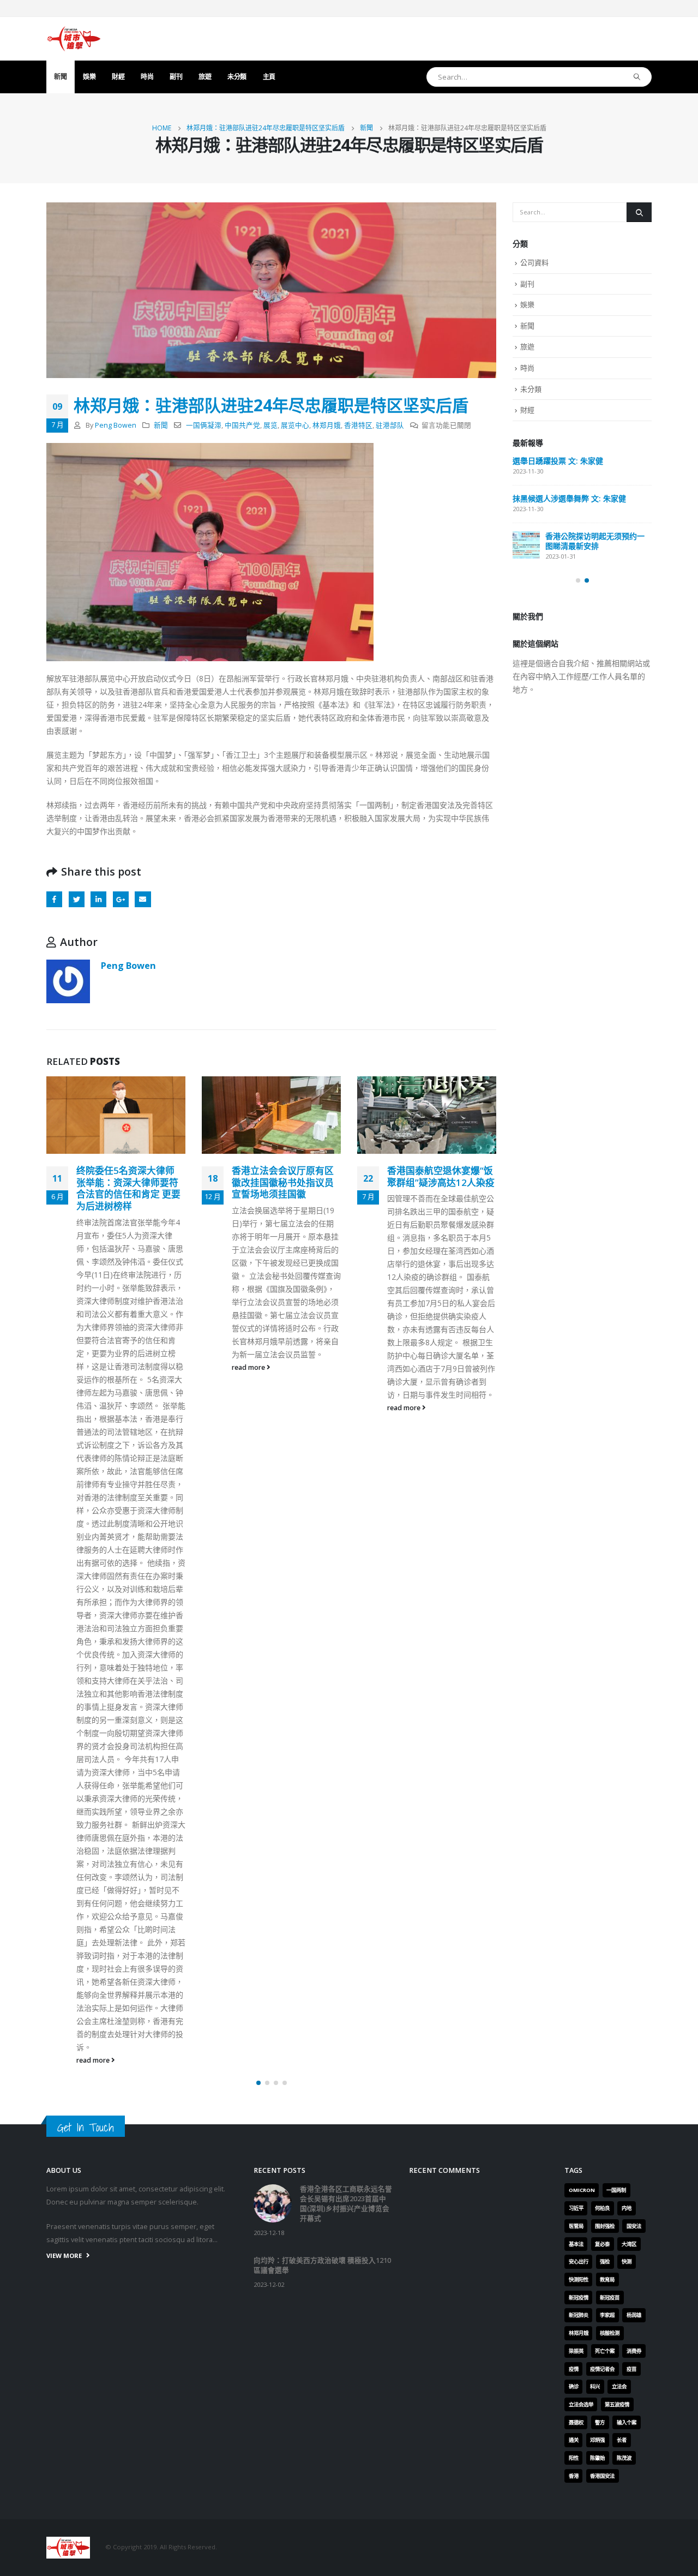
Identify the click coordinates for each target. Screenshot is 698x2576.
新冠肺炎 (579, 2315)
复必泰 (602, 2244)
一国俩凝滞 (204, 425)
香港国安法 (602, 2476)
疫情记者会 (602, 2369)
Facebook (54, 899)
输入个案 (627, 2422)
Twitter (77, 899)
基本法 (576, 2244)
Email (143, 899)
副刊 (176, 77)
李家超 (607, 2315)
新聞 (60, 77)
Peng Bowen (116, 425)
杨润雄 (634, 2315)
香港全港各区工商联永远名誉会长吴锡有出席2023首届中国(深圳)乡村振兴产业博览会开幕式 (346, 2204)
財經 (118, 77)
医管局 (576, 2226)
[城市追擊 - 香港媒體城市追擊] (74, 39)
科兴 (595, 2386)
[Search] (637, 77)
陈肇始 (597, 2458)
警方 (600, 2422)
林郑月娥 (327, 425)
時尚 (147, 77)
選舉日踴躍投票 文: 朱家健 (558, 461)
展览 (270, 425)
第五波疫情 (617, 2404)
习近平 (576, 2208)
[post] (526, 545)
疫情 (574, 2369)
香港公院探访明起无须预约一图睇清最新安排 (595, 541)
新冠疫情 (579, 2298)
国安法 (634, 2226)
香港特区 (358, 425)
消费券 (634, 2351)
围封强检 (605, 2226)
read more (94, 2060)
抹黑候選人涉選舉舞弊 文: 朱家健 (569, 498)
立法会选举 (581, 2404)
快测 (627, 2262)
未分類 (237, 77)
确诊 (574, 2386)
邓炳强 (597, 2440)
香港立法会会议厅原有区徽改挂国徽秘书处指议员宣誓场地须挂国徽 (283, 1182)
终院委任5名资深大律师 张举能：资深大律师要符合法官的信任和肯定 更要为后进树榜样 (128, 1188)
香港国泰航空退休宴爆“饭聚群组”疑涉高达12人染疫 (441, 1176)
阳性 (574, 2458)
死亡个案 (605, 2351)
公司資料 (534, 262)
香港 (574, 2476)
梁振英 (576, 2351)
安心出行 (579, 2262)
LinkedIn (98, 899)
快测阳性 (579, 2280)
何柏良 (602, 2208)
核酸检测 (610, 2333)
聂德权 (576, 2422)
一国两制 (616, 2190)
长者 (622, 2440)
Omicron (582, 2190)
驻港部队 (390, 425)
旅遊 (205, 77)
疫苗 (631, 2369)
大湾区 (629, 2244)
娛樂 (89, 77)
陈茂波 (624, 2458)
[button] (258, 2083)
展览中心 (295, 425)
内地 (627, 2208)
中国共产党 (242, 425)
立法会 (619, 2386)
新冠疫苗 (610, 2298)
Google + (121, 899)
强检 (605, 2262)
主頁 (269, 77)
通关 (574, 2440)
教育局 (607, 2280)
